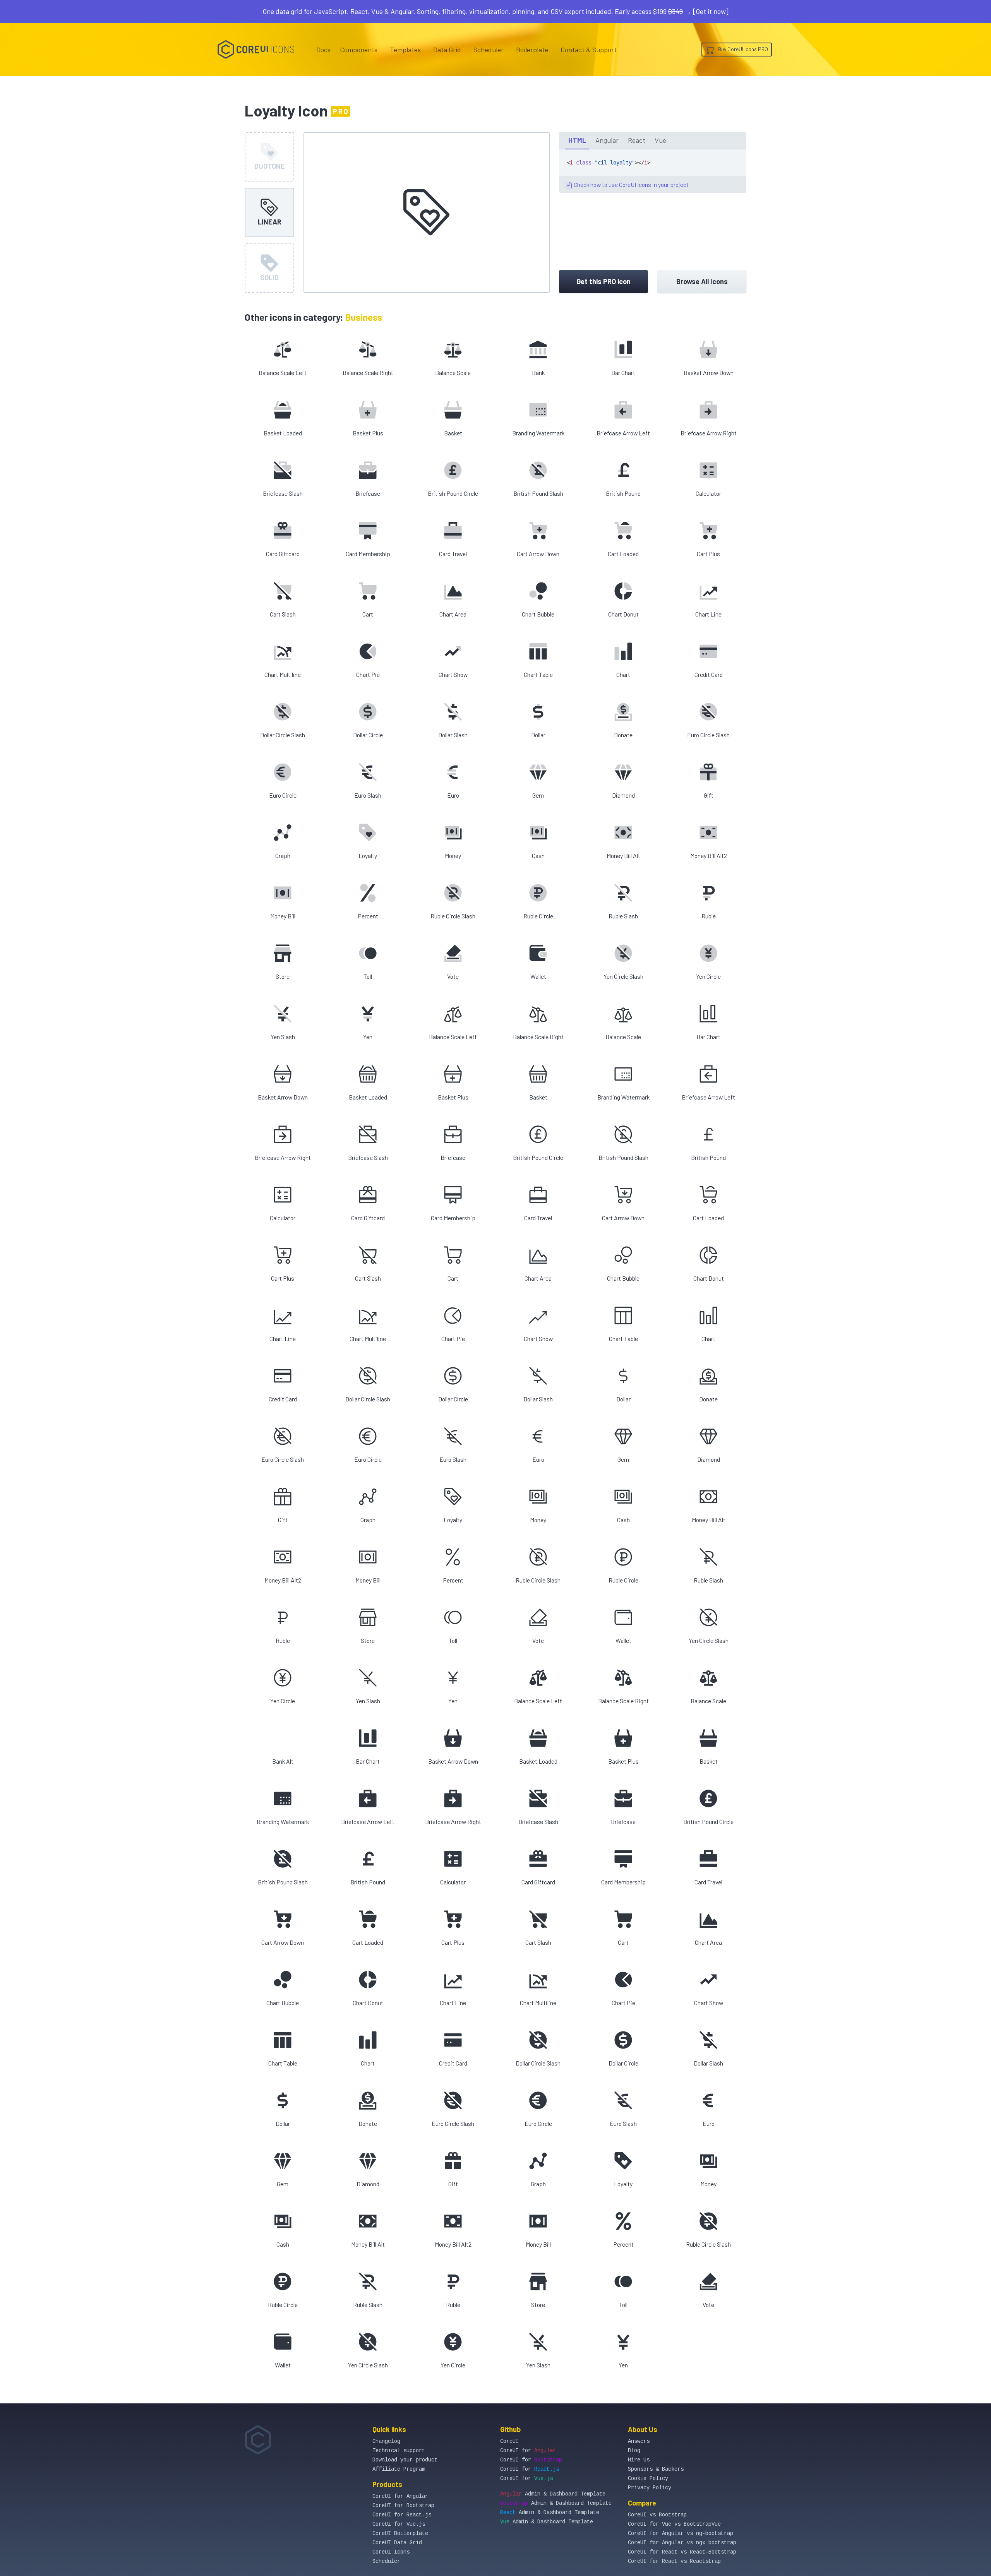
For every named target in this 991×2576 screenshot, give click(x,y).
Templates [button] (405, 50)
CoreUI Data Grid (397, 2543)
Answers (639, 2441)
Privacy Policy (650, 2488)
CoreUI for (528, 2451)
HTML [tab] (577, 140)
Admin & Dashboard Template (553, 2494)
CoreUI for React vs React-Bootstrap (682, 2552)
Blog (634, 2451)
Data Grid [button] (447, 50)
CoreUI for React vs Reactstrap (674, 2561)
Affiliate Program (399, 2469)
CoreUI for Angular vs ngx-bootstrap (682, 2543)
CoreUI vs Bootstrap (657, 2515)
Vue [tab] (660, 140)
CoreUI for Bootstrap (403, 2506)
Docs (323, 50)
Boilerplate (532, 50)
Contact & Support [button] (589, 50)
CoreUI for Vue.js (399, 2524)
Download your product (405, 2460)
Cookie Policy (648, 2478)
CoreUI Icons (391, 2552)
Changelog (386, 2441)
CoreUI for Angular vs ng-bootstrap (681, 2533)
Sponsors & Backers (656, 2469)
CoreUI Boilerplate (400, 2533)
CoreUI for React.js (402, 2515)
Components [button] (359, 50)
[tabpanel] (653, 171)
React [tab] (637, 140)
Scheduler (489, 50)
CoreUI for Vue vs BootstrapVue (674, 2524)
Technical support (399, 2451)
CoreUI (509, 2441)
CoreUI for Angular (400, 2496)
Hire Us (639, 2460)
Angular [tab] (607, 140)
